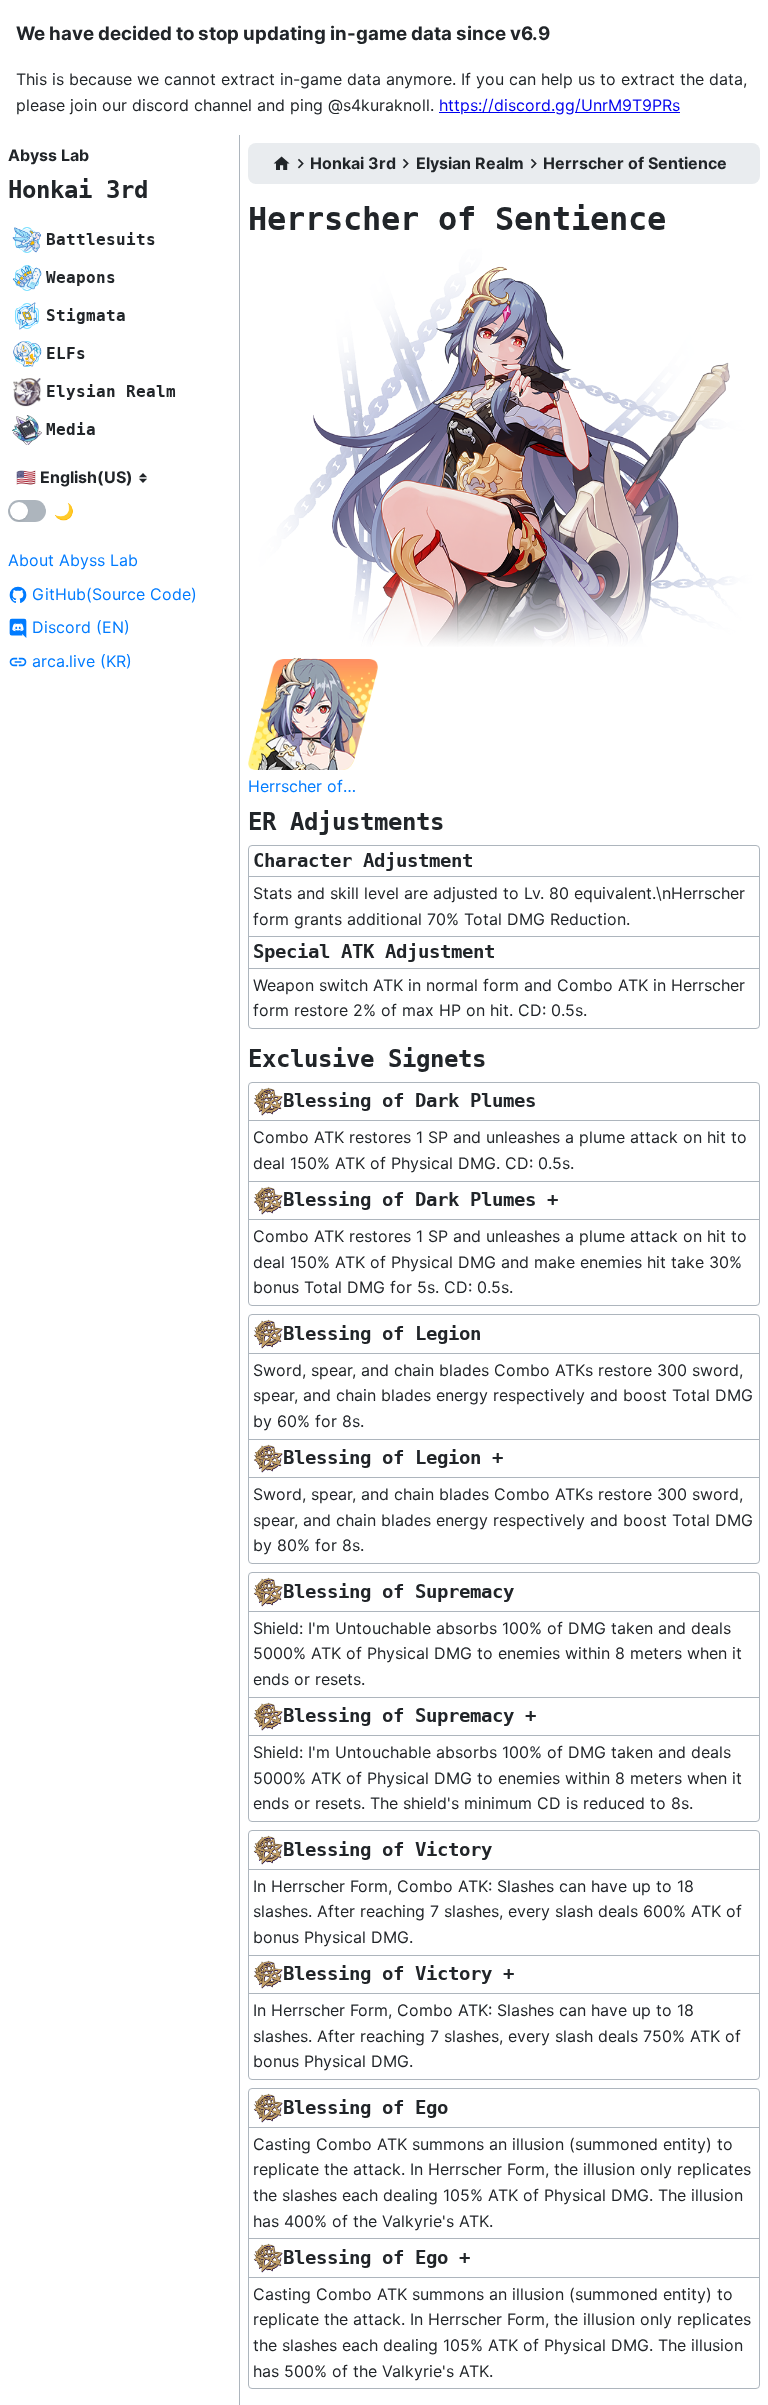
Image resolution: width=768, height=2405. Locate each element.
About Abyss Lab (73, 560)
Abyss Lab (48, 155)
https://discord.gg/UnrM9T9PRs (559, 105)
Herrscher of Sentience (635, 163)
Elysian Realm (470, 163)
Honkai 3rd (78, 190)
